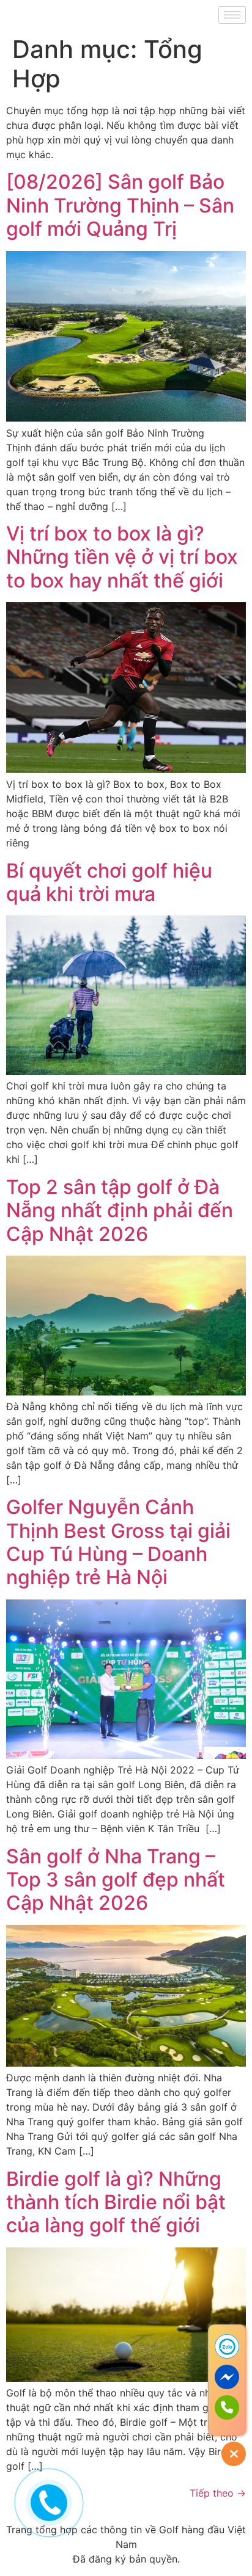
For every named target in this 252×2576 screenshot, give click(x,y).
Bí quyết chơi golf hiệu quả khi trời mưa (109, 882)
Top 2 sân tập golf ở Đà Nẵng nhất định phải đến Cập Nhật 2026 (120, 1210)
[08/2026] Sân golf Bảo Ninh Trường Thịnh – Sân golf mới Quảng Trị (120, 205)
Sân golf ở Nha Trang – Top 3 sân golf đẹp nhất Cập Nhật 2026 (116, 1880)
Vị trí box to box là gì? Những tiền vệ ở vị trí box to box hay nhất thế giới (122, 557)
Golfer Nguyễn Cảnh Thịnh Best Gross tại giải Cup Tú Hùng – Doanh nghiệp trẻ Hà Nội (118, 1542)
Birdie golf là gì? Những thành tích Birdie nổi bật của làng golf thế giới (116, 2202)
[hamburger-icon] (232, 15)
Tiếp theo (218, 2493)
